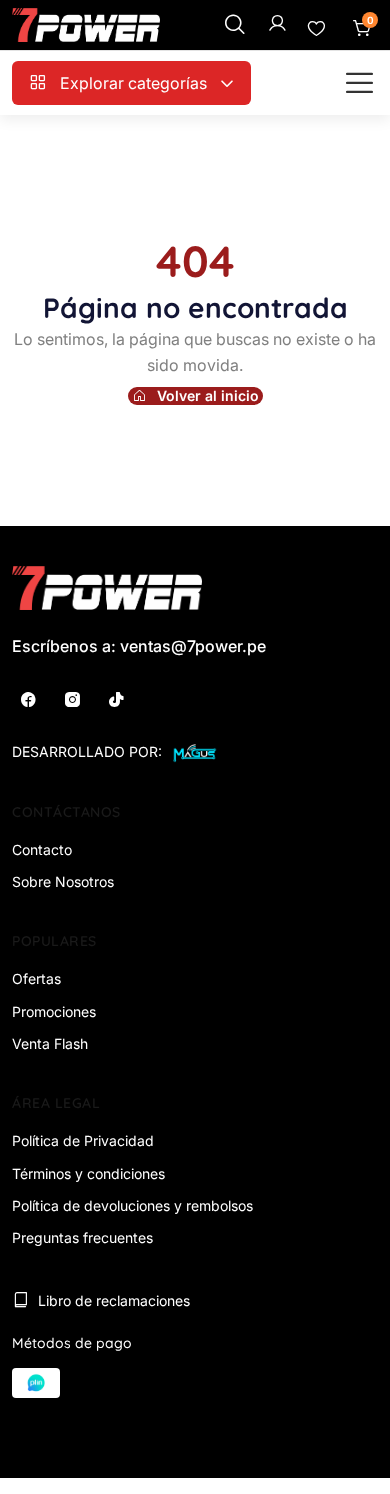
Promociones (54, 1011)
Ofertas (36, 978)
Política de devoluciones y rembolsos (132, 1205)
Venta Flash (50, 1043)
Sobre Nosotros (63, 881)
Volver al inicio (208, 395)
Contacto (42, 849)
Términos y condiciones (88, 1173)
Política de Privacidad (83, 1140)
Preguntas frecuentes (82, 1237)
